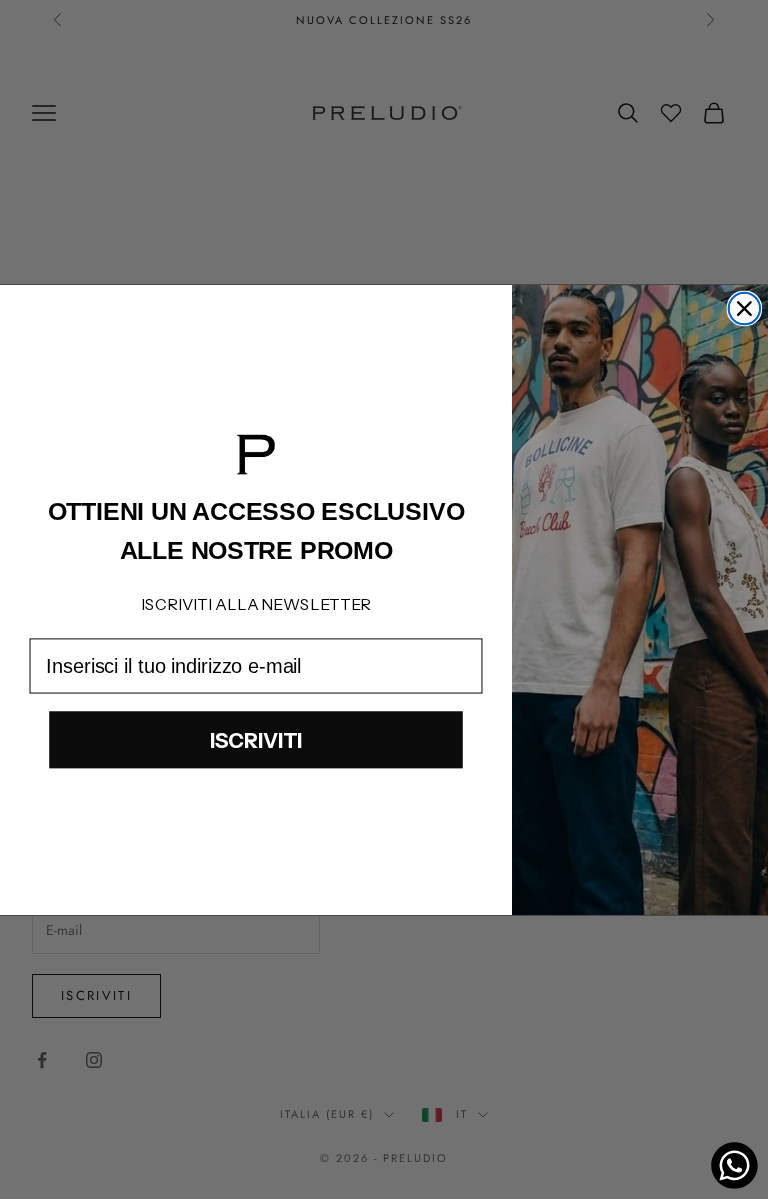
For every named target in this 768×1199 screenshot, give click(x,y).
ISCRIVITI (256, 739)
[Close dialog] (745, 308)
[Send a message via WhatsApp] (734, 1165)
